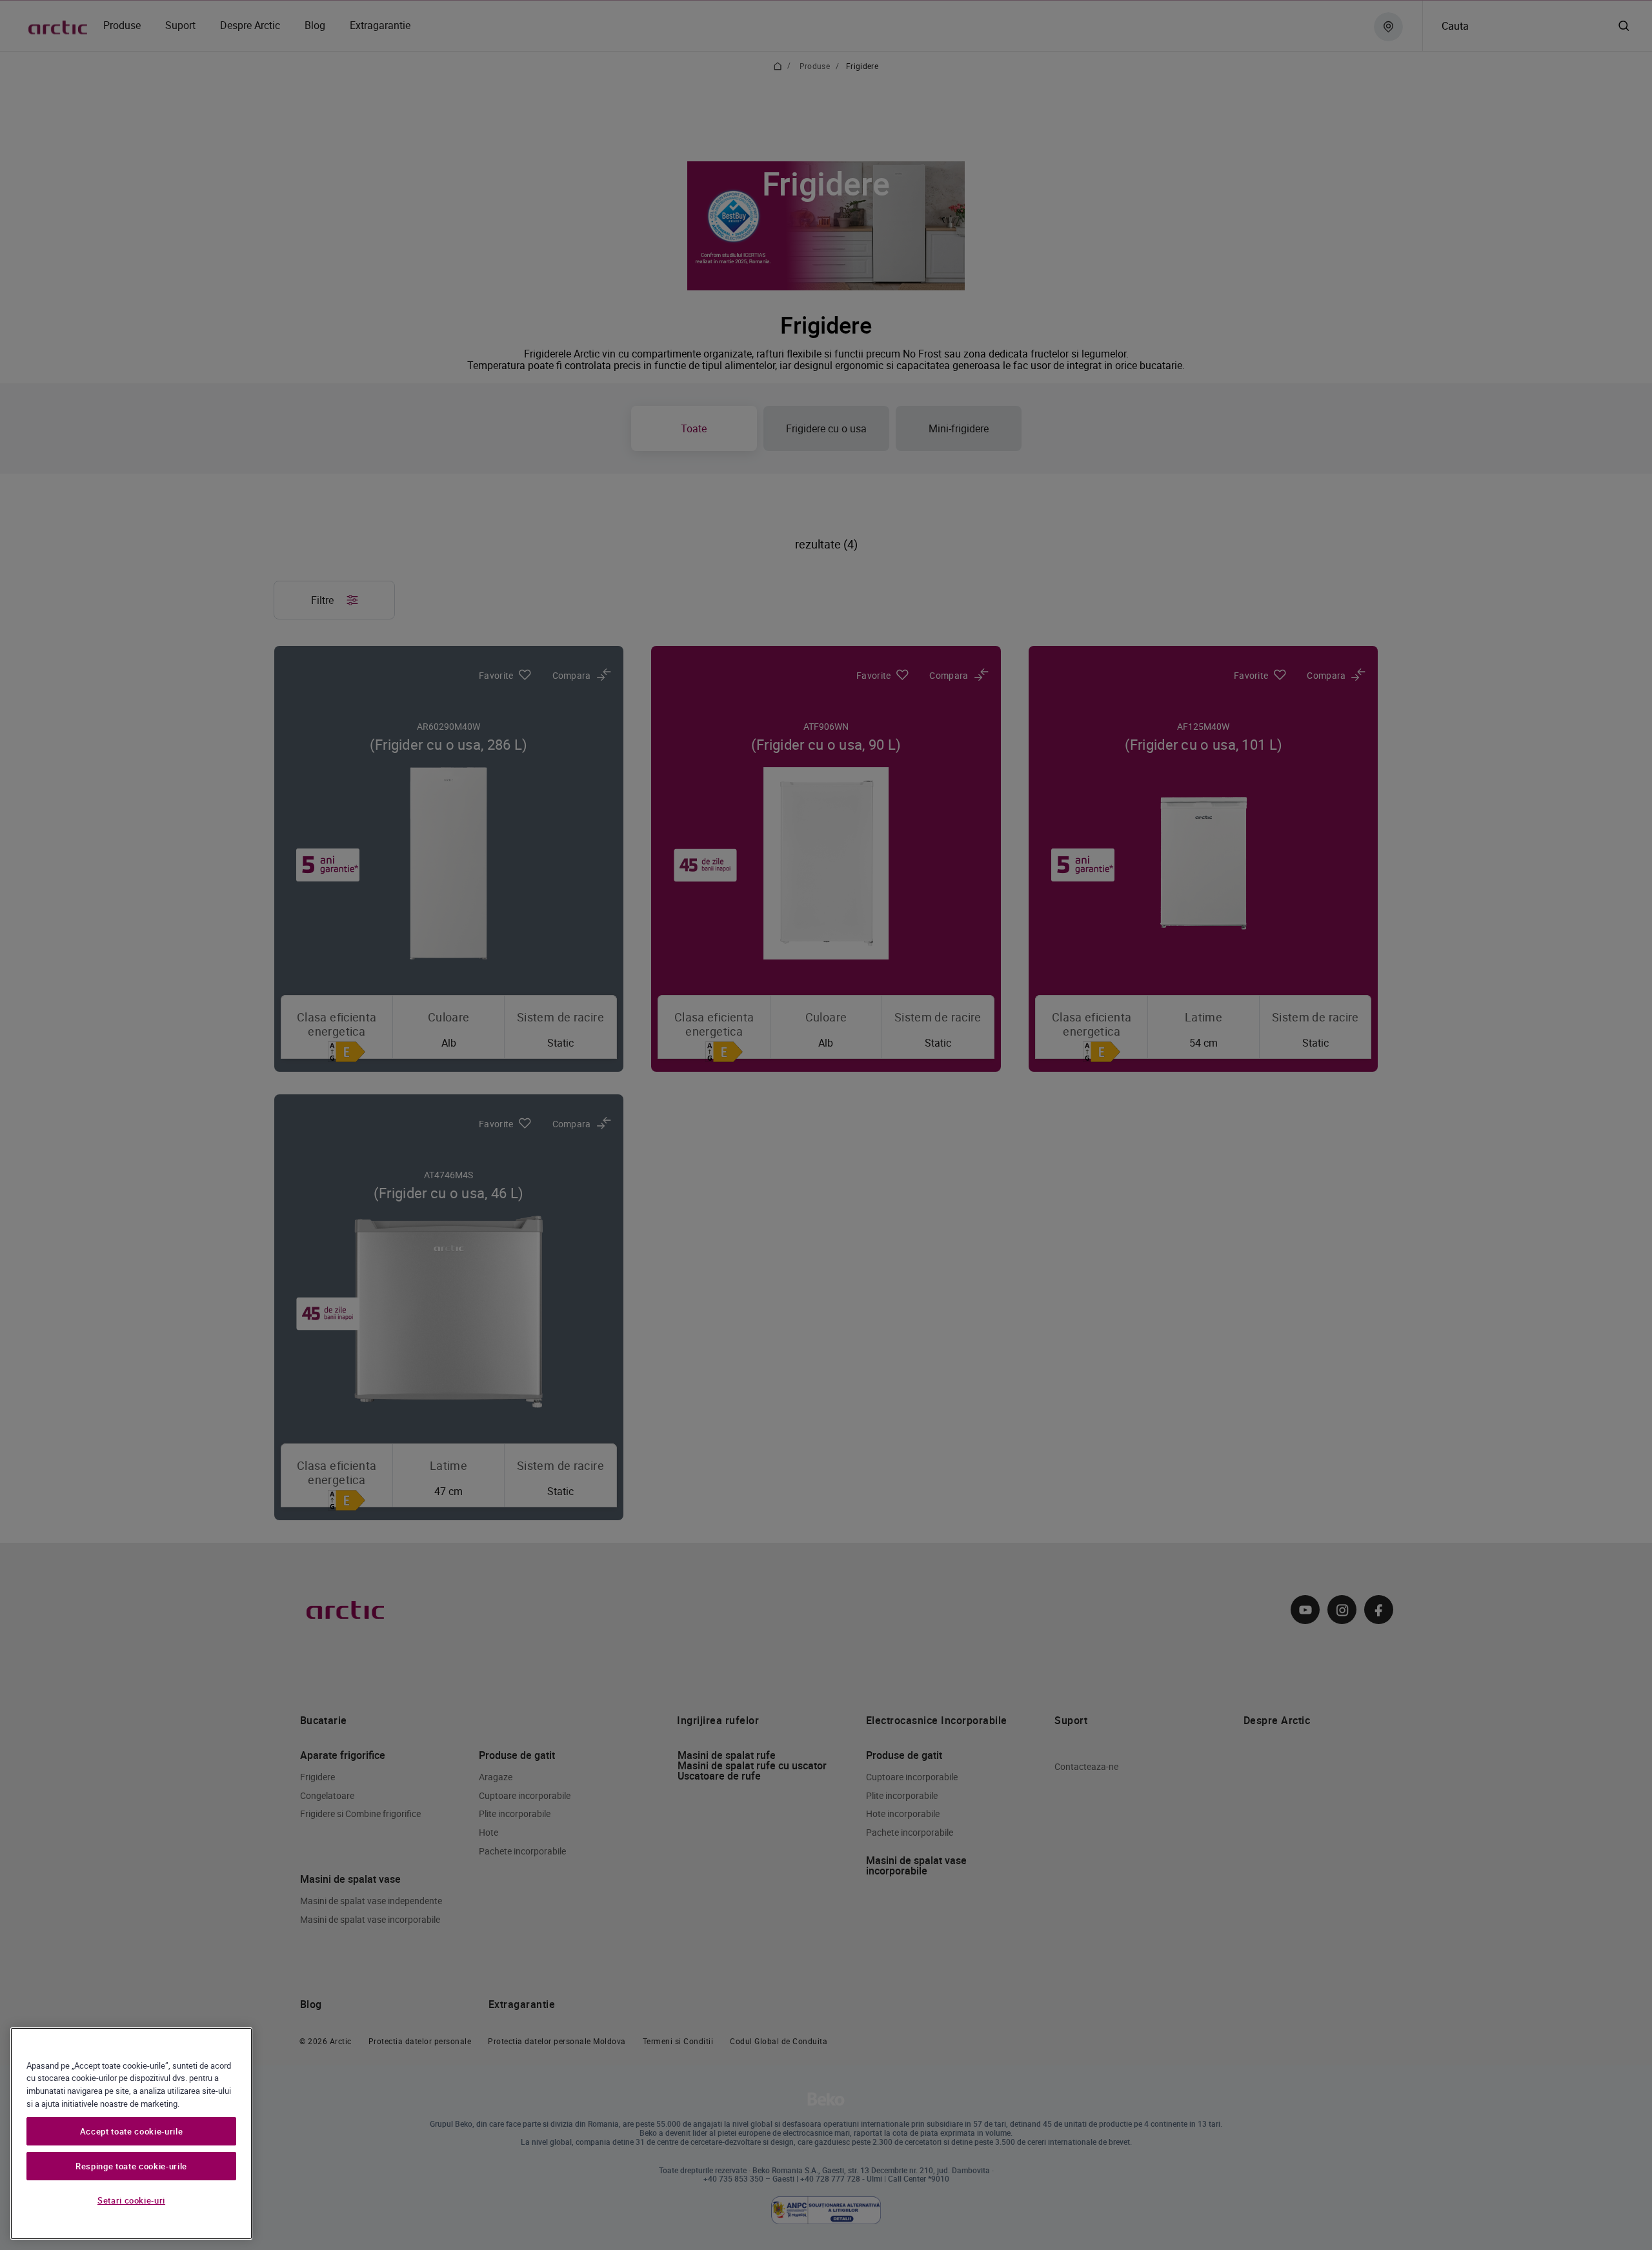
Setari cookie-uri (131, 2200)
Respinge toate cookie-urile (131, 2166)
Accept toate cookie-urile (131, 2131)
